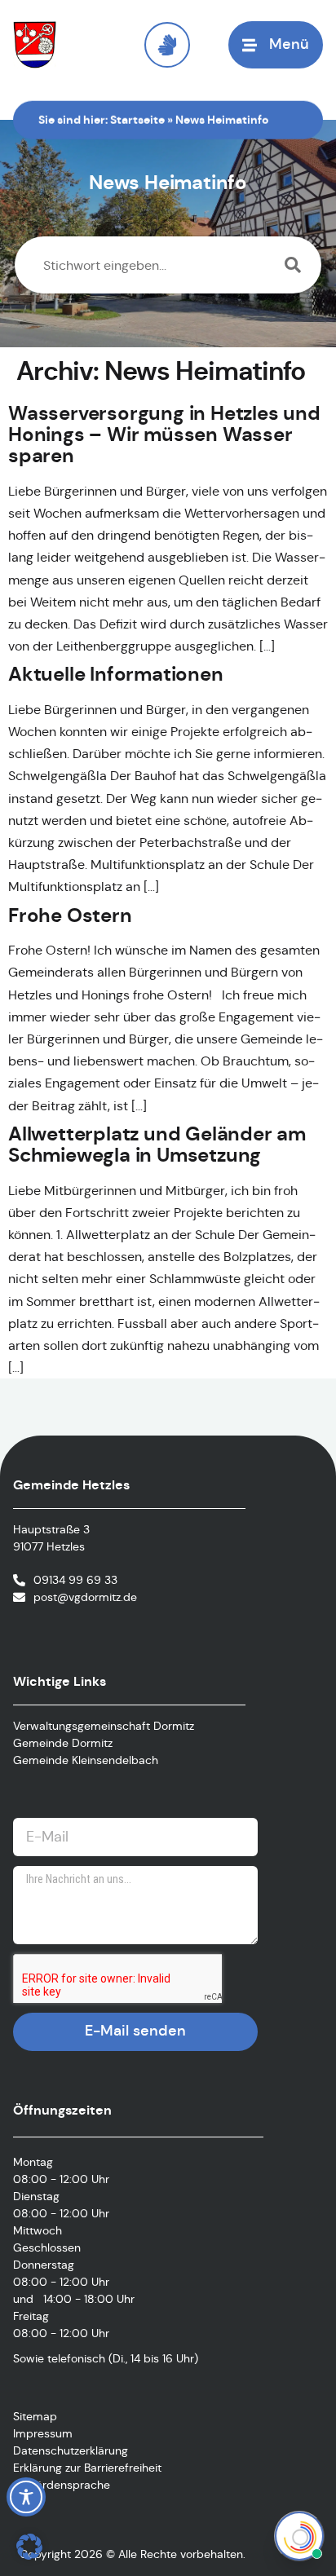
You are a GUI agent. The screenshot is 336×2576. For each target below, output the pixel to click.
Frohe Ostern (70, 915)
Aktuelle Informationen (116, 674)
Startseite (137, 120)
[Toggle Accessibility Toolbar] (26, 2497)
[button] (29, 2547)
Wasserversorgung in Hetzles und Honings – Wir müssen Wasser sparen (164, 435)
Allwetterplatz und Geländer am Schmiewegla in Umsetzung (157, 1145)
